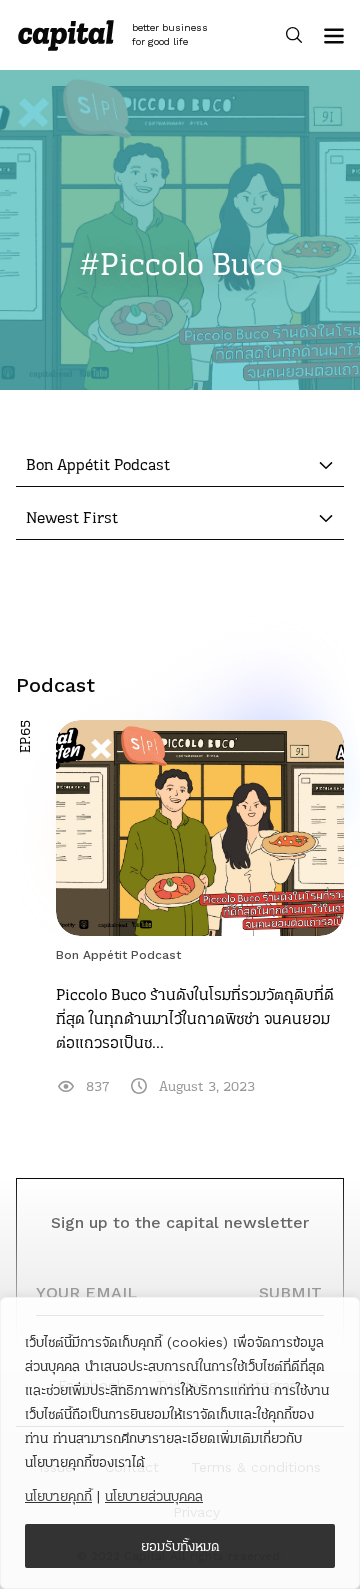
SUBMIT (290, 1292)
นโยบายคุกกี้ (58, 1496)
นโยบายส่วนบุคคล (154, 1496)
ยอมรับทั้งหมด (180, 1546)
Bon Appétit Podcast (118, 955)
